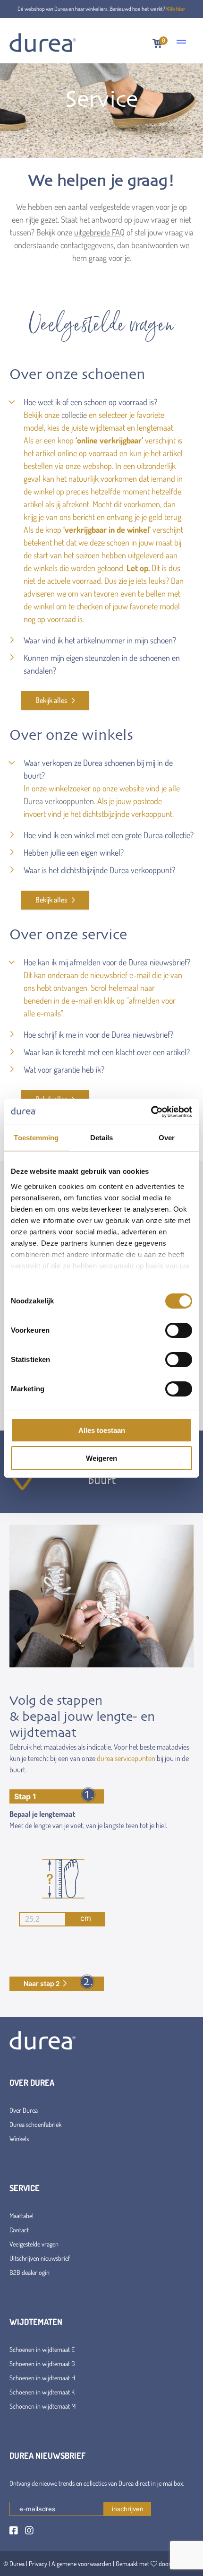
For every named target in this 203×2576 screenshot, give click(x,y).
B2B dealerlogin (30, 2272)
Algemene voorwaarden (81, 2563)
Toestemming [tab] (36, 1138)
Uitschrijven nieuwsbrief (40, 2258)
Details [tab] (102, 1138)
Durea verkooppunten (59, 801)
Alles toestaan (102, 1430)
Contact (19, 2230)
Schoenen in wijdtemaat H (42, 2378)
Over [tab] (167, 1138)
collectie (74, 415)
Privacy (38, 2563)
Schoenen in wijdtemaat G (42, 2364)
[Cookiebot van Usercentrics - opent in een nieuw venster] (151, 1112)
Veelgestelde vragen (34, 2244)
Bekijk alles (52, 700)
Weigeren (101, 1458)
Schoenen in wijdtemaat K (42, 2392)
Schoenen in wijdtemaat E (42, 2349)
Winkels (19, 2138)
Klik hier (176, 9)
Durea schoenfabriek (35, 2124)
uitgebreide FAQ (99, 232)
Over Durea (24, 2110)
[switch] (179, 1330)
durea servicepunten (126, 1758)
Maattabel (21, 2216)
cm (86, 1918)
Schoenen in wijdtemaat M (42, 2406)
